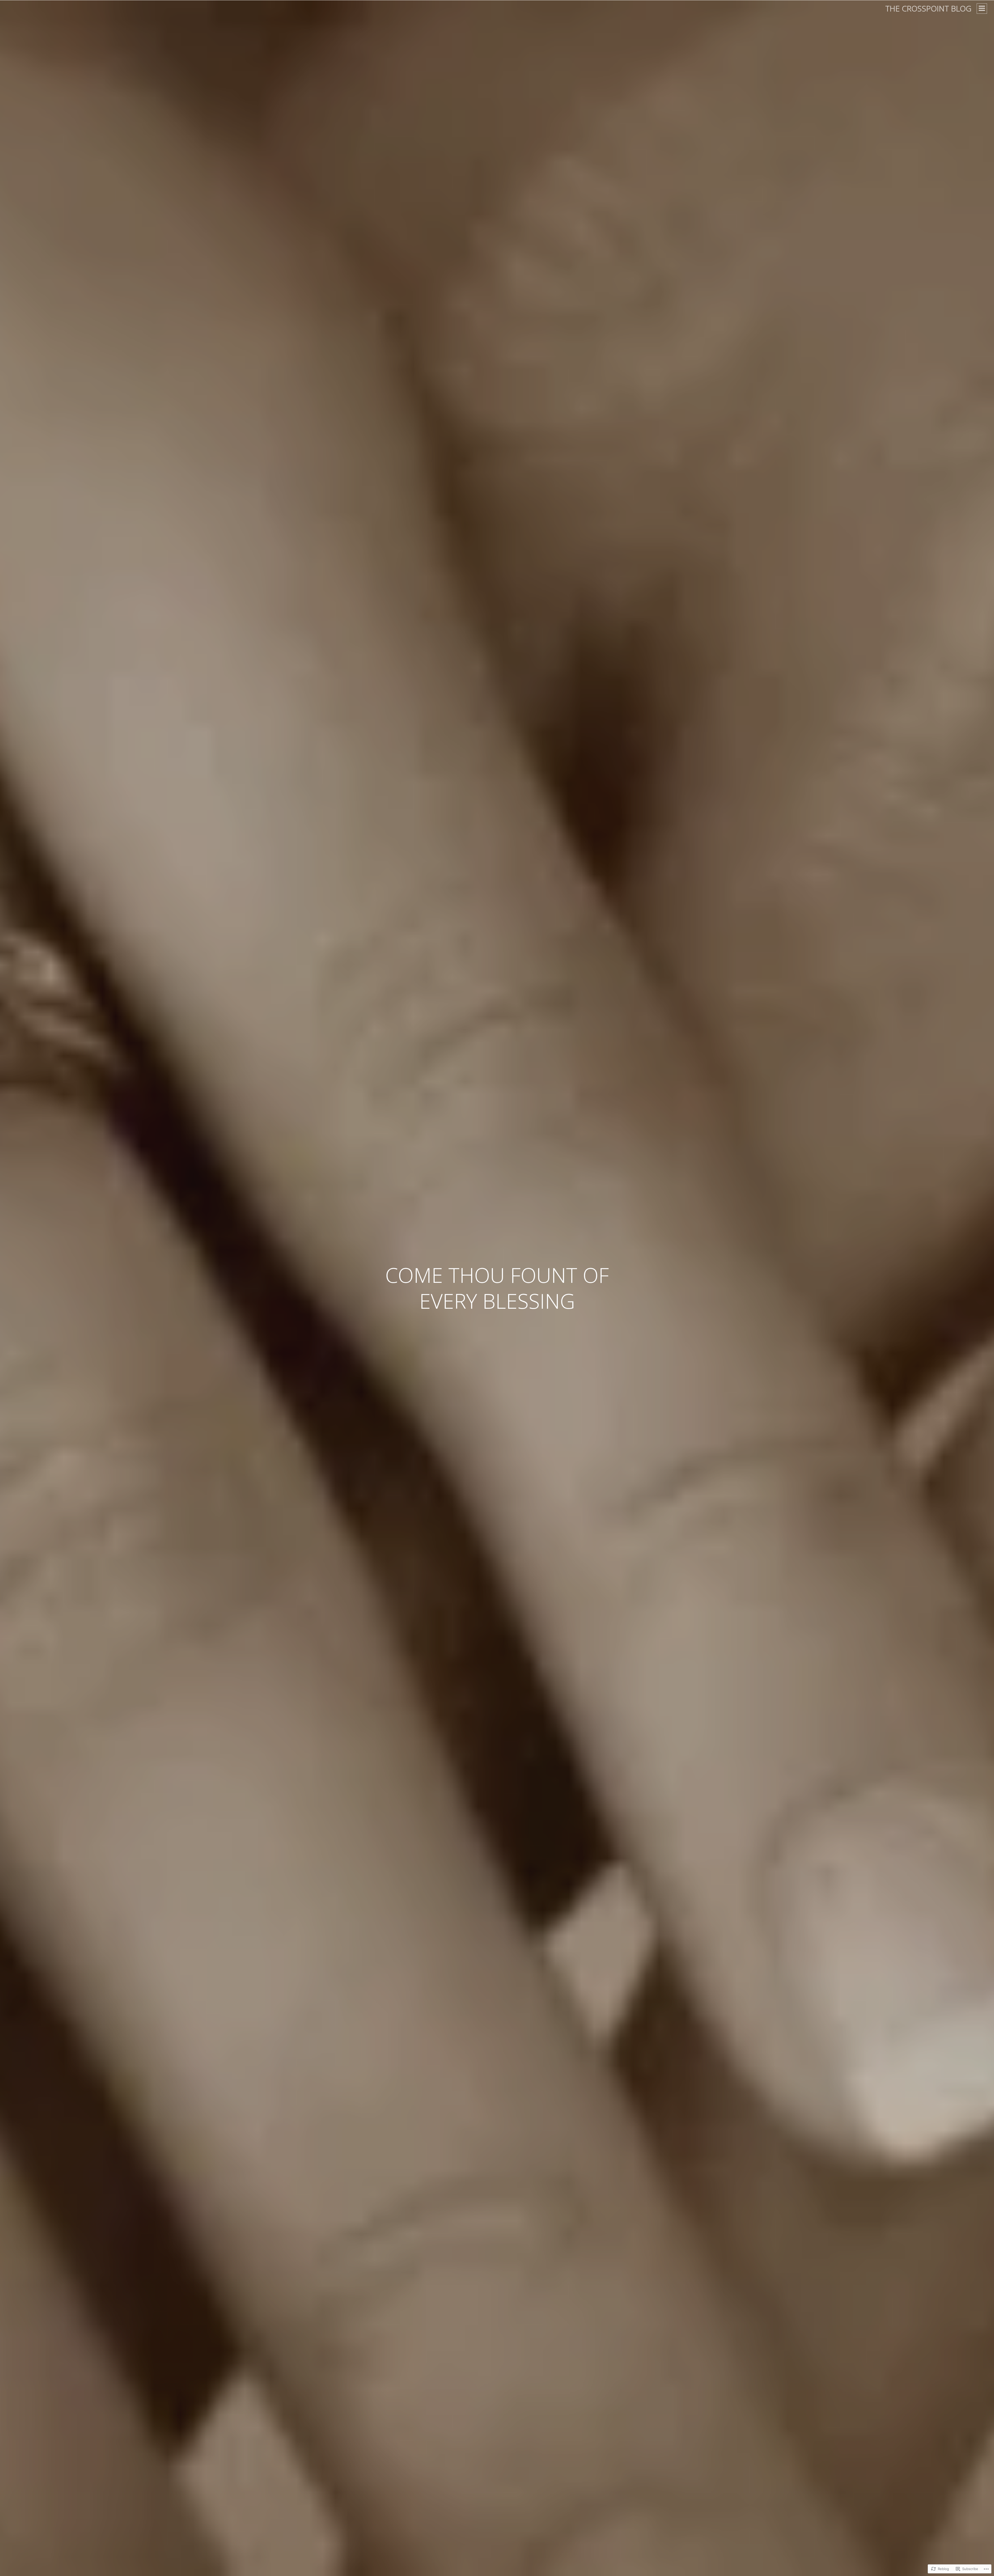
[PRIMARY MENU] (982, 9)
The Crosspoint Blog (928, 8)
